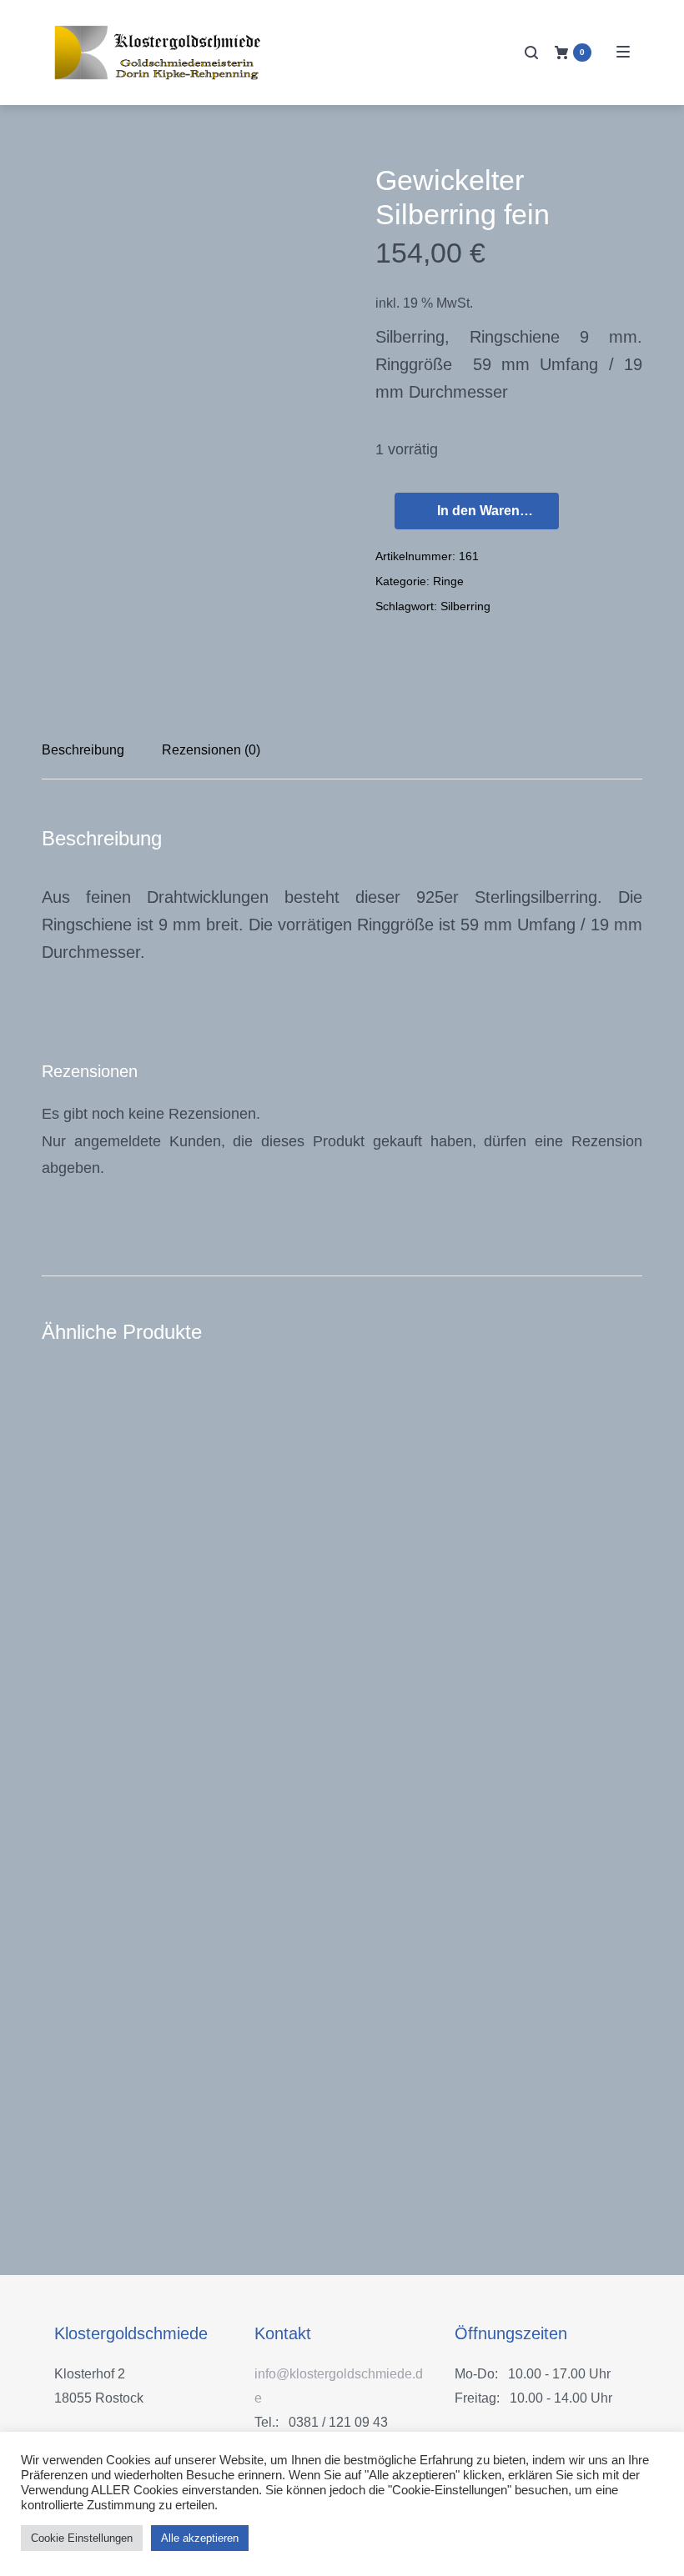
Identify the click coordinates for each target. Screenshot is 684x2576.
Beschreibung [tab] (83, 750)
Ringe (448, 581)
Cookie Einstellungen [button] (82, 2538)
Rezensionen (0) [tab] (211, 750)
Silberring (465, 606)
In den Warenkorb (493, 511)
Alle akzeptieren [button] (200, 2538)
